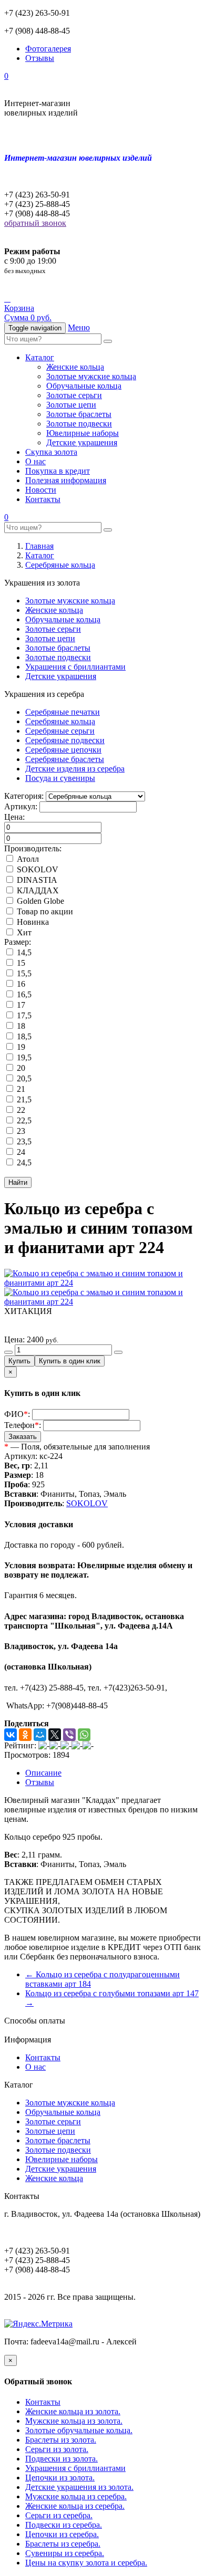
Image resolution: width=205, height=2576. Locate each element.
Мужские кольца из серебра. (76, 2496)
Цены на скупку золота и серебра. (86, 2563)
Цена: (14, 817)
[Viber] (69, 1735)
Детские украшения (82, 442)
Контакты (43, 499)
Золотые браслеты (79, 414)
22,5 (23, 1120)
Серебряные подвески (65, 740)
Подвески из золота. (61, 2459)
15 (20, 963)
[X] (55, 1735)
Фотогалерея (48, 49)
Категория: (24, 796)
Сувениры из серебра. (65, 2553)
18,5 (23, 1036)
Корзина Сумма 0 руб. (28, 313)
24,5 (23, 1162)
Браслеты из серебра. (63, 2544)
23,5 (23, 1141)
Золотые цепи (71, 405)
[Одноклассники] (25, 1735)
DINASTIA (36, 880)
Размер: (18, 942)
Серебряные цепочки (63, 750)
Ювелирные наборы (83, 433)
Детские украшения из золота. (79, 2487)
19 (20, 1047)
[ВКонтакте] (11, 1735)
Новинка (32, 922)
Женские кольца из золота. (73, 2411)
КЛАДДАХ (37, 890)
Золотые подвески (79, 424)
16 (20, 984)
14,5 (23, 952)
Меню (79, 327)
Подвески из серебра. (64, 2525)
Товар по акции (44, 911)
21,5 (23, 1099)
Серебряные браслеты (65, 759)
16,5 (23, 994)
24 (20, 1152)
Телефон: (23, 1425)
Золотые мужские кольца (91, 376)
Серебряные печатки (63, 712)
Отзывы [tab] (40, 1782)
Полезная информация (66, 480)
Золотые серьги (74, 395)
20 (20, 1068)
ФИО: (17, 1414)
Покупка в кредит (58, 471)
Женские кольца (75, 367)
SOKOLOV (37, 869)
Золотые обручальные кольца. (79, 2430)
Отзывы (40, 58)
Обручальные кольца (84, 386)
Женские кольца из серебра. (75, 2506)
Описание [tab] (43, 1773)
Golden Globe (39, 901)
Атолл (27, 859)
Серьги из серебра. (59, 2515)
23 (20, 1131)
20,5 (23, 1078)
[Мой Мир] (40, 1735)
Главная (39, 546)
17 (20, 1005)
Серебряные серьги (60, 731)
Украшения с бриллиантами (75, 667)
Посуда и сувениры (60, 778)
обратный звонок (35, 223)
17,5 (23, 1015)
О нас (35, 461)
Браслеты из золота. (61, 2440)
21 (20, 1089)
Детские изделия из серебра (75, 769)
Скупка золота (51, 452)
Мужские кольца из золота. (74, 2421)
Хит (23, 932)
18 (20, 1026)
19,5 (23, 1057)
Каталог (40, 357)
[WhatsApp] (84, 1735)
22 (20, 1110)
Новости (41, 490)
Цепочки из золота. (60, 2478)
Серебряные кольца (60, 565)
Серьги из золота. (57, 2449)
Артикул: (21, 806)
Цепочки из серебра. (62, 2534)
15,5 (23, 973)
